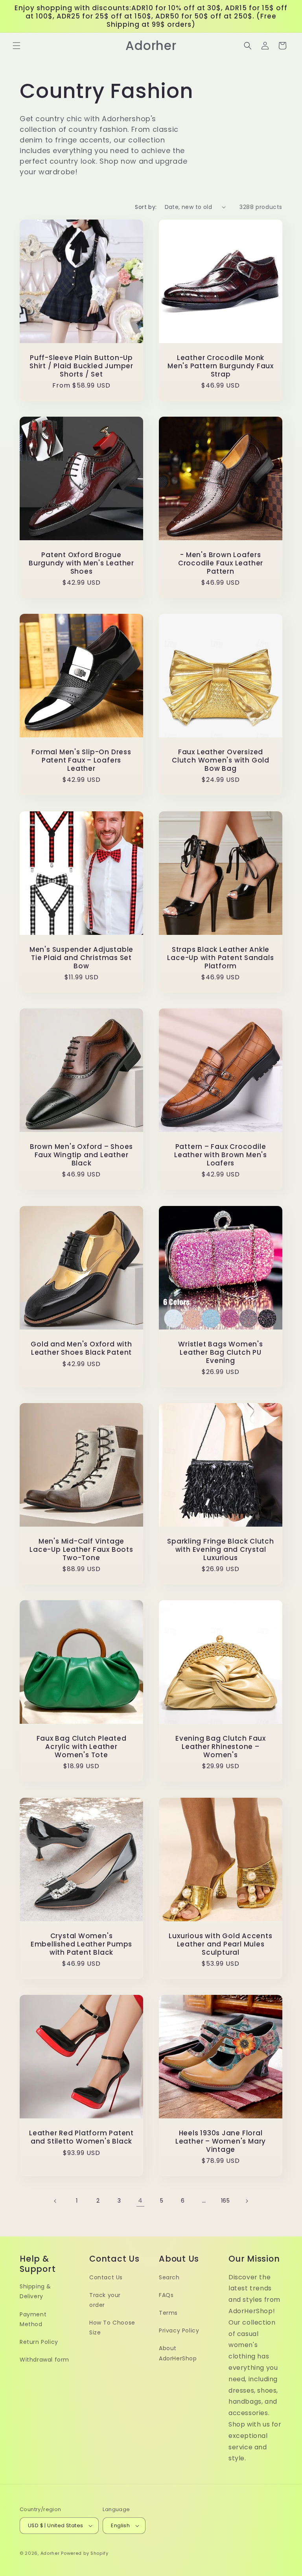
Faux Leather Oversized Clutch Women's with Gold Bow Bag (221, 760)
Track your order (105, 2300)
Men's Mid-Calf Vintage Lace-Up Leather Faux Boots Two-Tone (81, 1549)
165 (226, 2201)
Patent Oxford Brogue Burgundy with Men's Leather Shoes (81, 563)
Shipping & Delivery (35, 2291)
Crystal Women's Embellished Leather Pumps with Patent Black (82, 1944)
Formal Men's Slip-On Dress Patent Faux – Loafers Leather (81, 760)
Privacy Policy (179, 2330)
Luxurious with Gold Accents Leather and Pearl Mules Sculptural (220, 1944)
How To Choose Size (112, 2328)
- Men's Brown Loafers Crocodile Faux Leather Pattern (221, 563)
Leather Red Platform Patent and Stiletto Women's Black (81, 2137)
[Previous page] (55, 2201)
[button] (17, 46)
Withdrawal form (44, 2360)
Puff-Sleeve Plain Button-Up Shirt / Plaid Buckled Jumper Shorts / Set (81, 366)
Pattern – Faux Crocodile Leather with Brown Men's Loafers (221, 1155)
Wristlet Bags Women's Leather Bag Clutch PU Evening (220, 1352)
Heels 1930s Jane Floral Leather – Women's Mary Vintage (221, 2141)
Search (169, 2277)
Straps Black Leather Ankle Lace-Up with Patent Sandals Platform (220, 958)
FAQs (166, 2295)
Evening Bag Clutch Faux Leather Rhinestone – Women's (221, 1747)
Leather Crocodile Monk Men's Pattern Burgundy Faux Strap (221, 366)
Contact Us (106, 2277)
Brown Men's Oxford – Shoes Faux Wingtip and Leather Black (81, 1155)
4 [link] (140, 2200)
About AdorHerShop (178, 2353)
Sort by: (146, 207)
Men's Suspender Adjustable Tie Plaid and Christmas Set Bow (81, 958)
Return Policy (39, 2342)
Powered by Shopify (85, 2553)
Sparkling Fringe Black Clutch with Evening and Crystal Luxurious (221, 1549)
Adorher (50, 2553)
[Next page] (247, 2201)
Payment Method (33, 2319)
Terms (168, 2313)
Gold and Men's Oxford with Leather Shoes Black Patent (81, 1348)
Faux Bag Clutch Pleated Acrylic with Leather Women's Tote (82, 1747)
